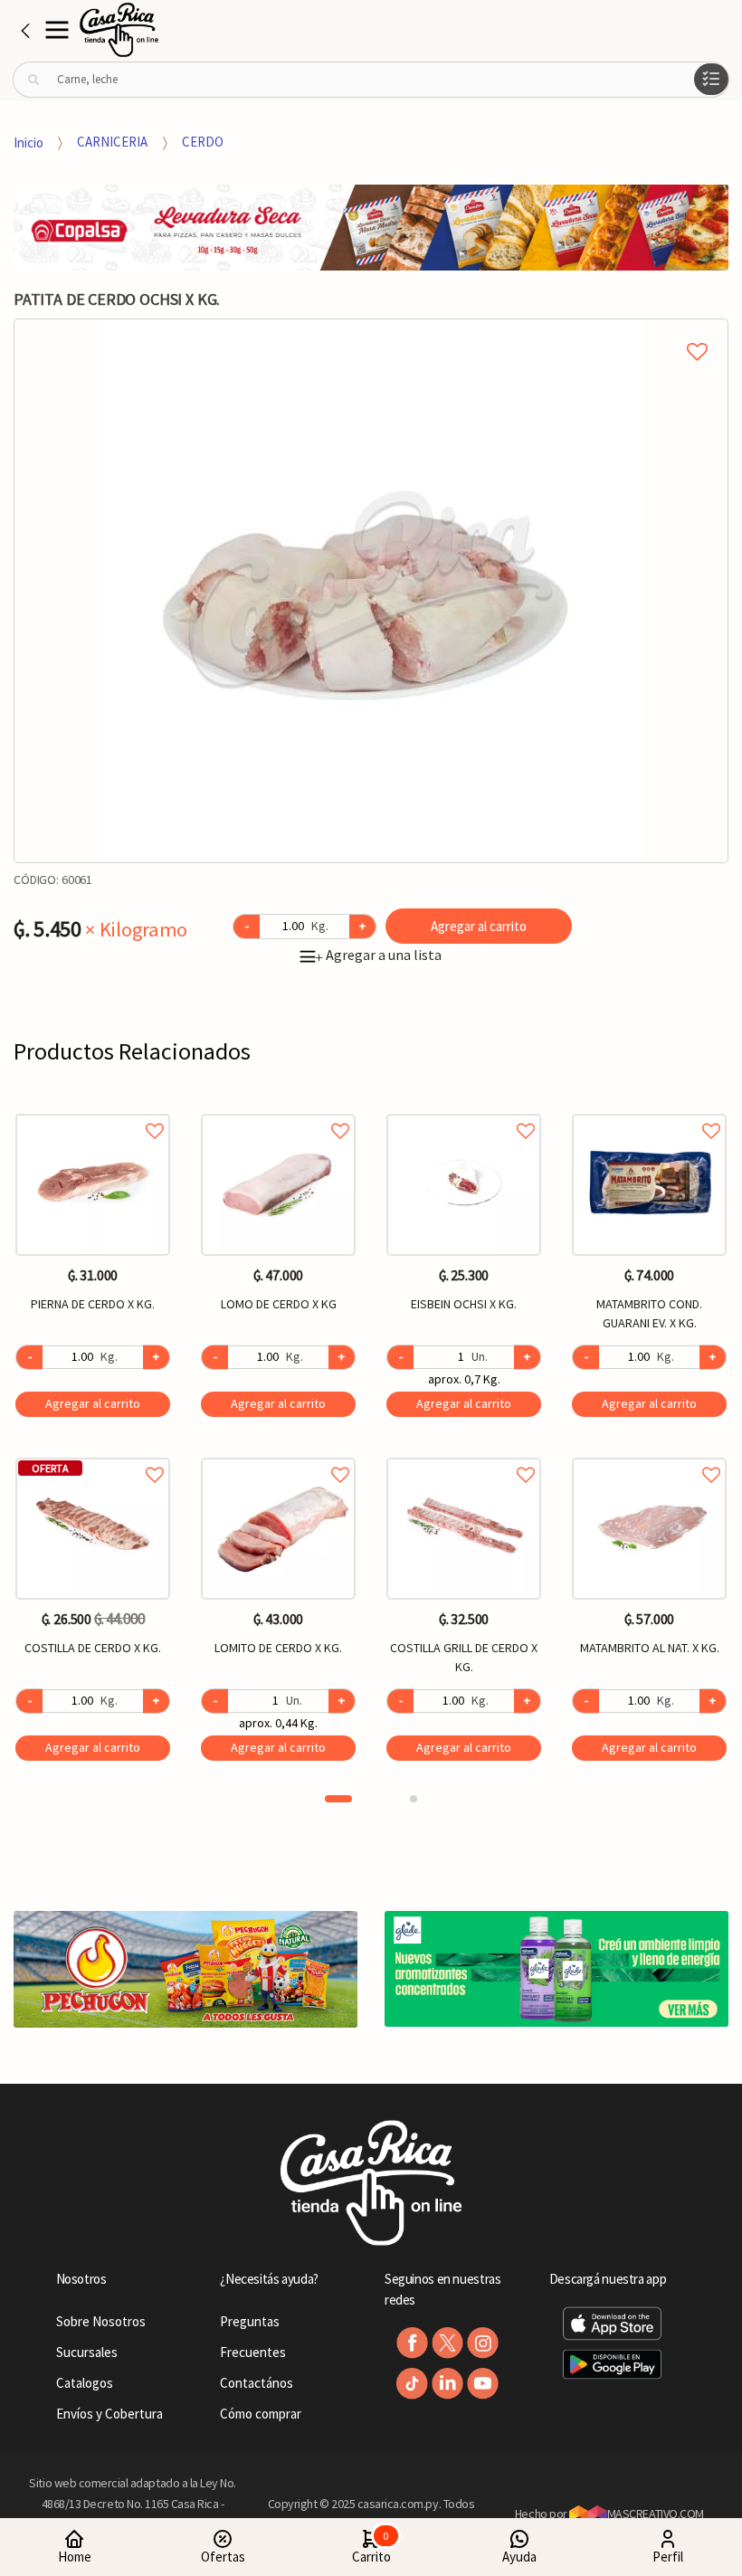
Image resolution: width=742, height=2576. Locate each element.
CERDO (203, 142)
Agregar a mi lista (371, 331)
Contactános (257, 2383)
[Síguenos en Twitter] (447, 2343)
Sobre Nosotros (101, 2321)
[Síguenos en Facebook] (412, 2343)
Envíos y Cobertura (109, 2414)
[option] (371, 591)
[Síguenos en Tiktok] (412, 2384)
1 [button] (338, 1799)
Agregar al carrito (479, 926)
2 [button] (414, 1799)
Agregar (93, 1403)
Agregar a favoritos (93, 1111)
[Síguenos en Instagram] (483, 2343)
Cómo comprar (261, 2414)
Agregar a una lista (378, 955)
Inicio (29, 142)
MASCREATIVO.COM (656, 2514)
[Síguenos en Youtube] (483, 2384)
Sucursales (87, 2352)
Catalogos (85, 2383)
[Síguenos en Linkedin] (447, 2384)
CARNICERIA (112, 142)
